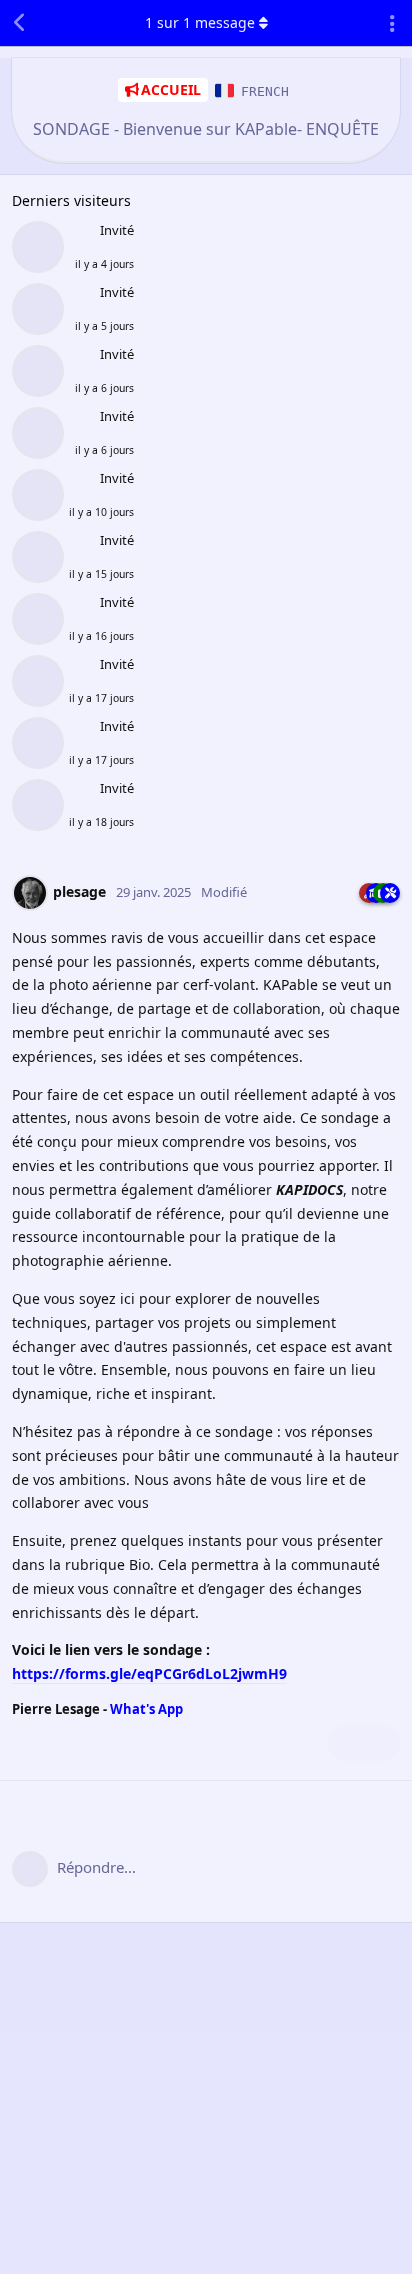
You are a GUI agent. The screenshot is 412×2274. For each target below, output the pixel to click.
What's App (146, 1709)
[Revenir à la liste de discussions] (20, 23)
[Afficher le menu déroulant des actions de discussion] (392, 23)
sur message (200, 22)
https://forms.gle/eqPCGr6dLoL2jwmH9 (149, 1673)
